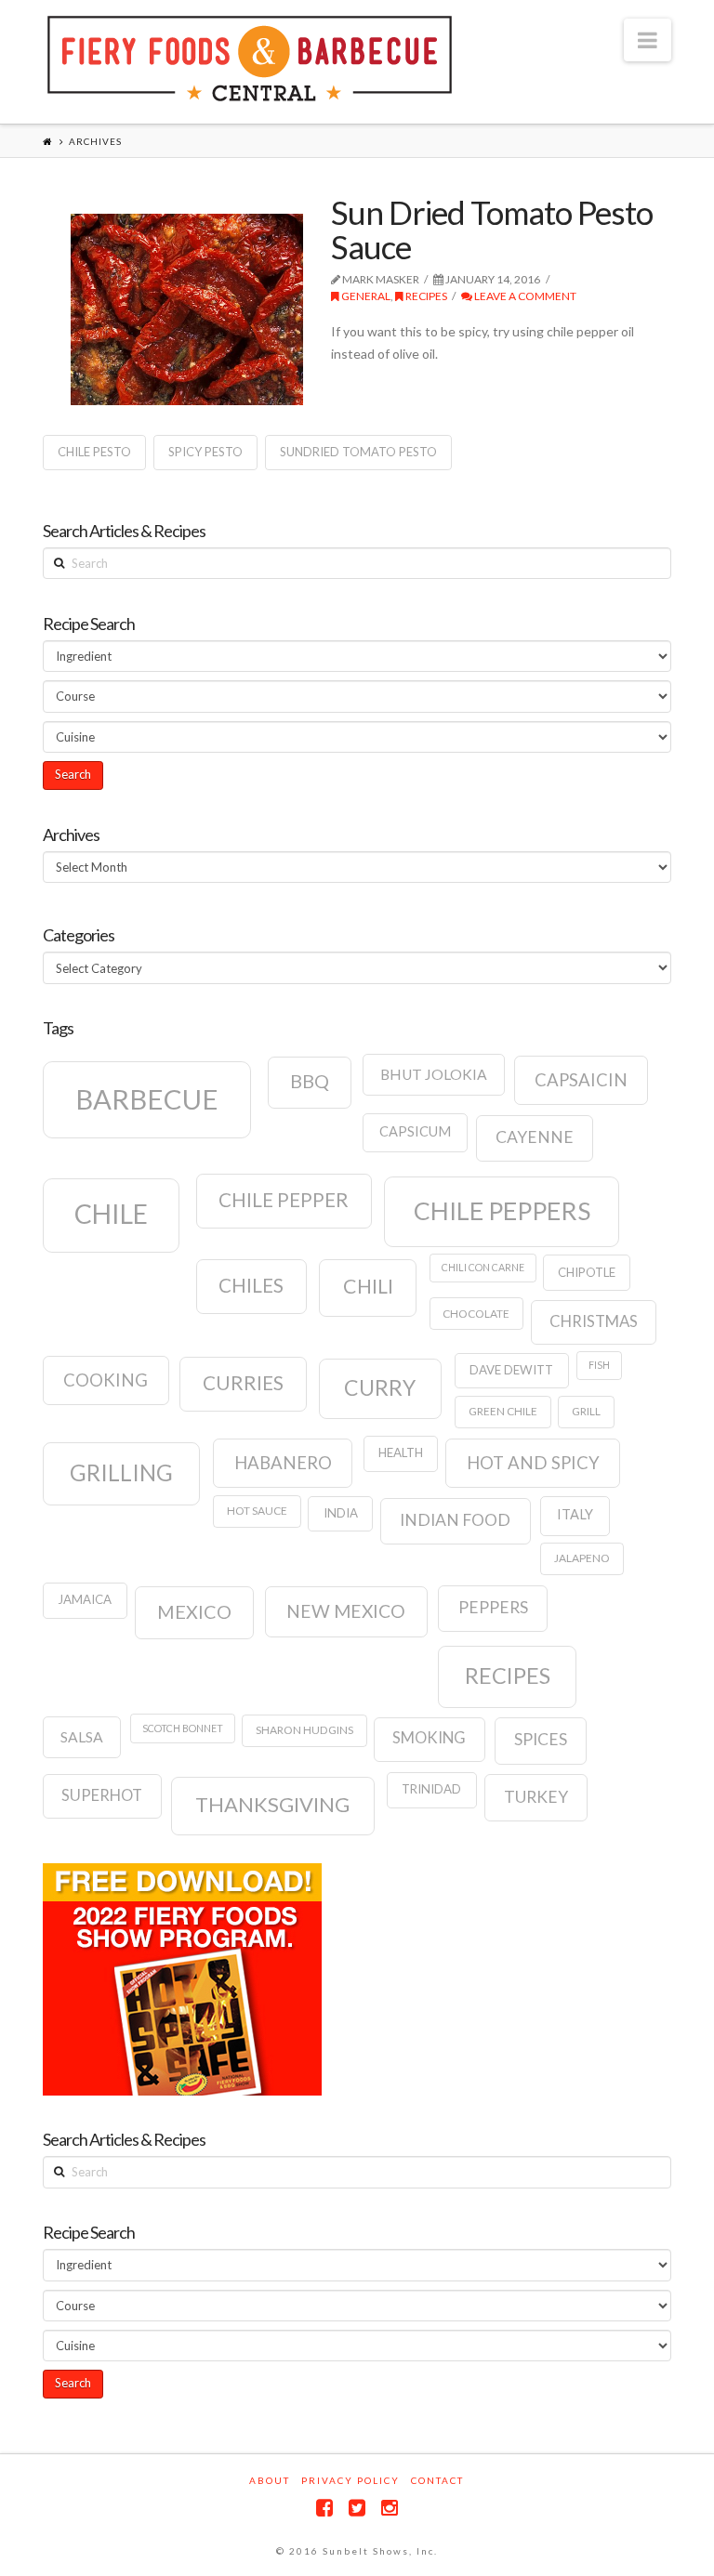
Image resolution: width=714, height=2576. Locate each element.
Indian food (455, 1520)
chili (368, 1286)
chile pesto (94, 452)
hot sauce (257, 1511)
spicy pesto (205, 452)
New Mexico (346, 1611)
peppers (493, 1607)
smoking (429, 1738)
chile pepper (284, 1200)
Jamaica (85, 1599)
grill (586, 1411)
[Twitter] (357, 2508)
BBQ (310, 1081)
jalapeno (582, 1558)
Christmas (594, 1321)
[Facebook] (324, 2508)
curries (243, 1383)
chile (111, 1214)
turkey (536, 1797)
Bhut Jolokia (434, 1074)
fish (599, 1365)
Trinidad (431, 1789)
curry (380, 1387)
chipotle (587, 1272)
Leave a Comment (524, 296)
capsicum (415, 1131)
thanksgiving (272, 1804)
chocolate (476, 1314)
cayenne (535, 1137)
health (401, 1452)
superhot (102, 1795)
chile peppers (502, 1211)
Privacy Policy (350, 2480)
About (270, 2480)
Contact (437, 2480)
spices (541, 1739)
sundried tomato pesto (358, 452)
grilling (121, 1472)
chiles (251, 1285)
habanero (283, 1463)
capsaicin (581, 1080)
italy (575, 1514)
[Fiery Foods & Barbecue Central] (250, 59)
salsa (82, 1737)
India (341, 1513)
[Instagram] (390, 2508)
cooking (106, 1380)
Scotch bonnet (183, 1728)
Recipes (425, 296)
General (365, 296)
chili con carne (483, 1267)
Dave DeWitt (511, 1370)
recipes (508, 1676)
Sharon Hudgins (304, 1730)
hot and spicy (533, 1463)
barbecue (147, 1099)
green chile (503, 1411)
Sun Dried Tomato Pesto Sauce (492, 229)
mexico (194, 1611)
